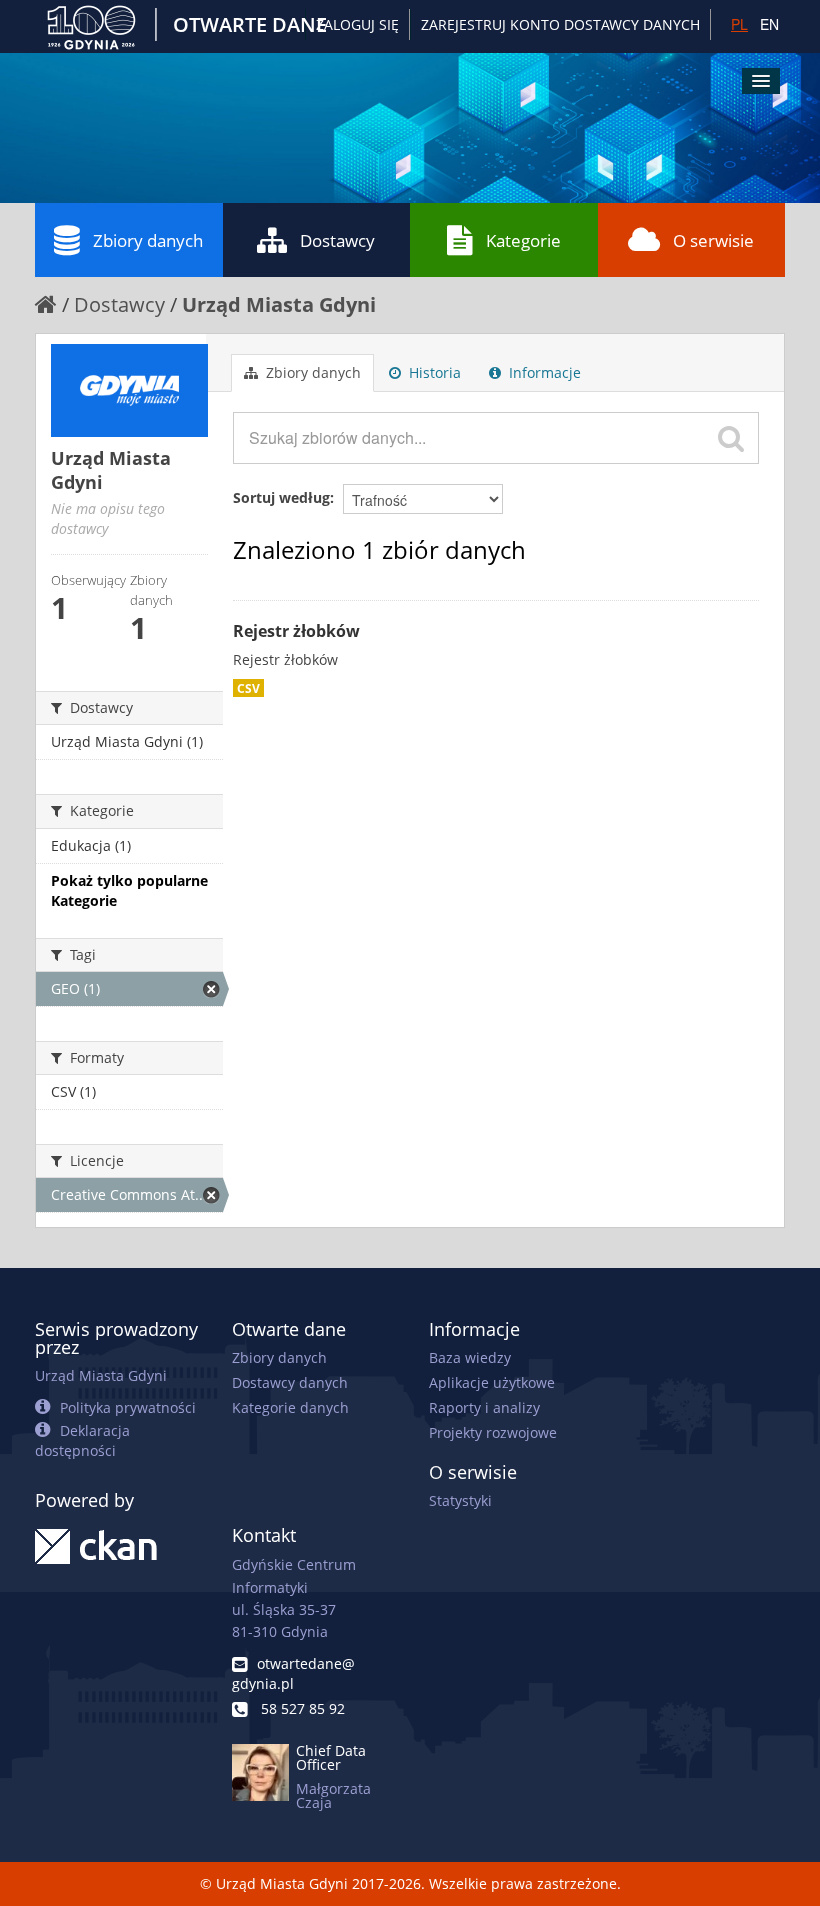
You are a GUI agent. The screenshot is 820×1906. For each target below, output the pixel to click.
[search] (731, 438)
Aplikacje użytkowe (492, 1382)
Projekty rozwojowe (493, 1432)
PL (739, 24)
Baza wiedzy (470, 1357)
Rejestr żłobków (296, 631)
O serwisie (713, 240)
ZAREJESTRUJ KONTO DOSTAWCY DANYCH (560, 24)
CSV (248, 688)
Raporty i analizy (484, 1407)
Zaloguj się (357, 24)
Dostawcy (337, 240)
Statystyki (460, 1500)
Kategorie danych (290, 1407)
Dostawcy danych (290, 1382)
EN (769, 24)
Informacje (543, 372)
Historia (433, 372)
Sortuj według (281, 497)
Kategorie (523, 240)
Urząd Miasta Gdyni (279, 304)
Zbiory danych (148, 240)
